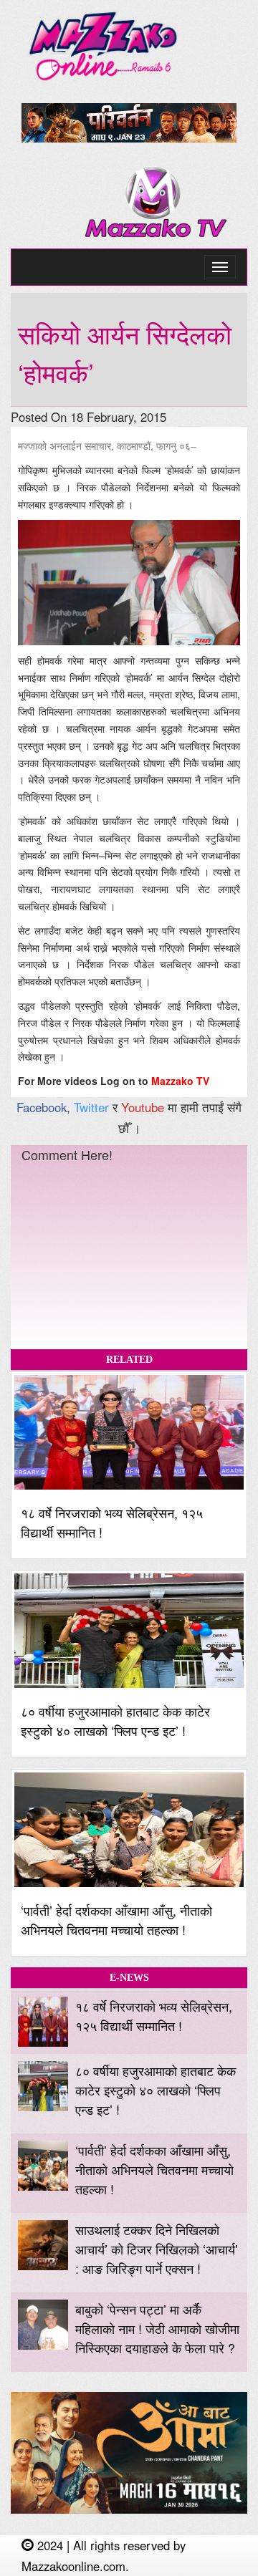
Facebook (42, 1107)
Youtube (143, 1107)
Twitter (91, 1107)
